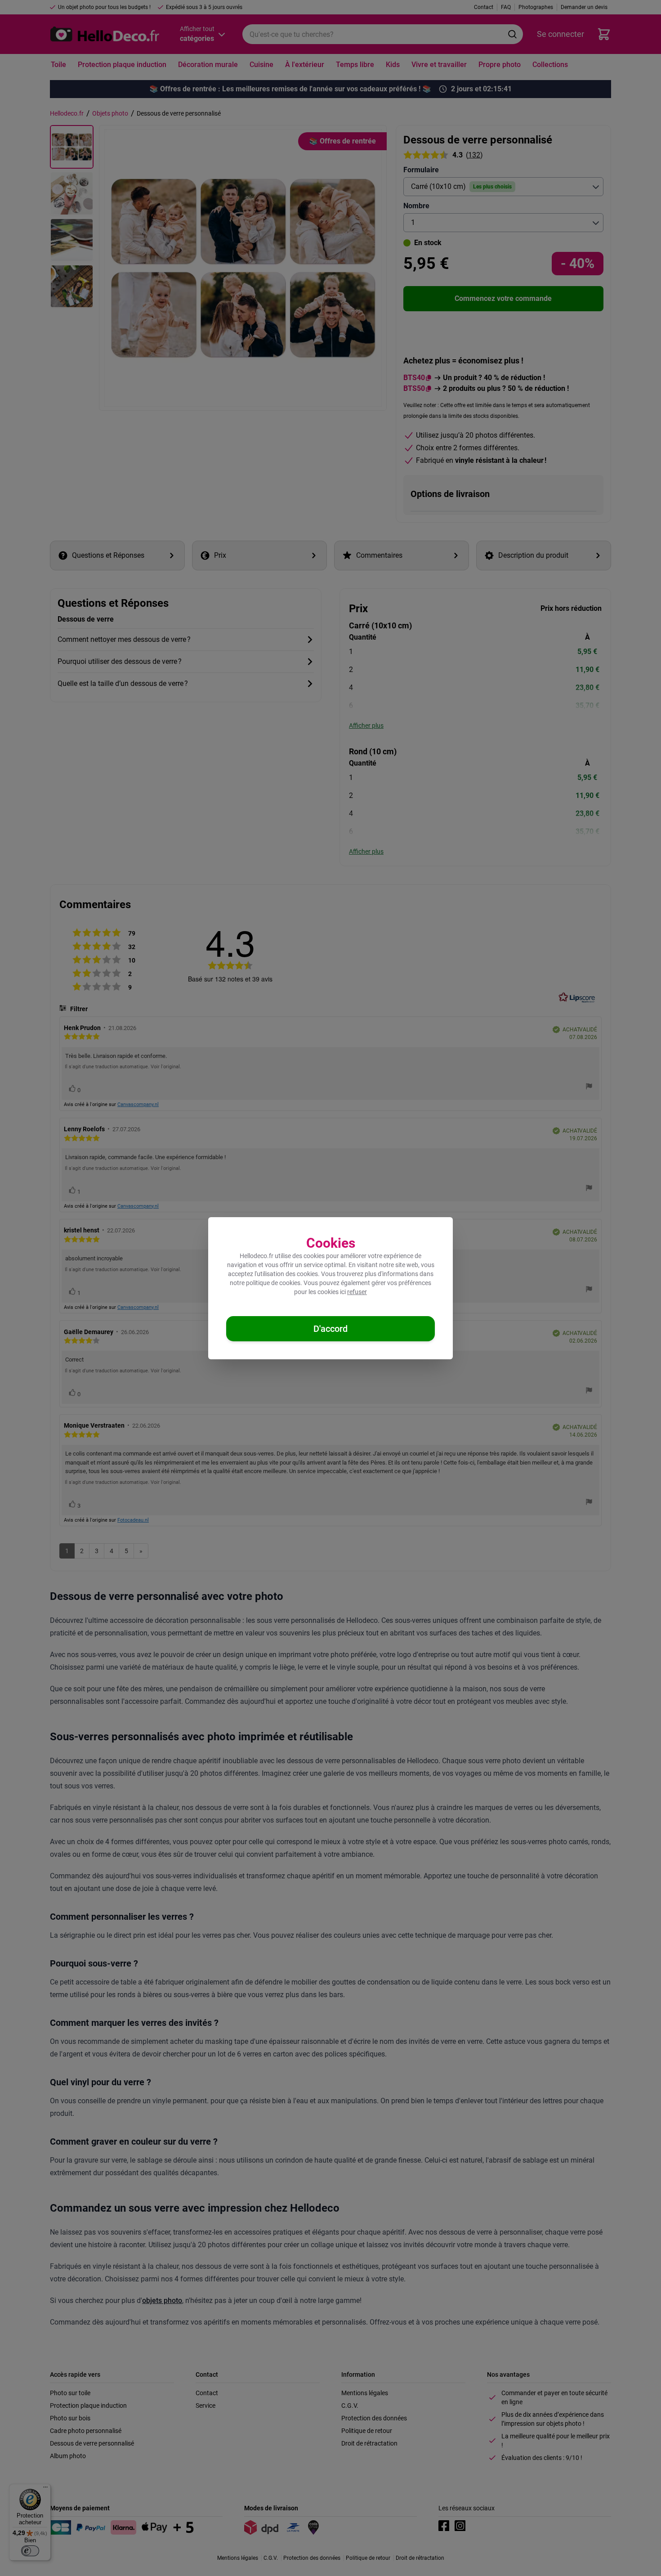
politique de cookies (273, 1283)
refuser (357, 1292)
